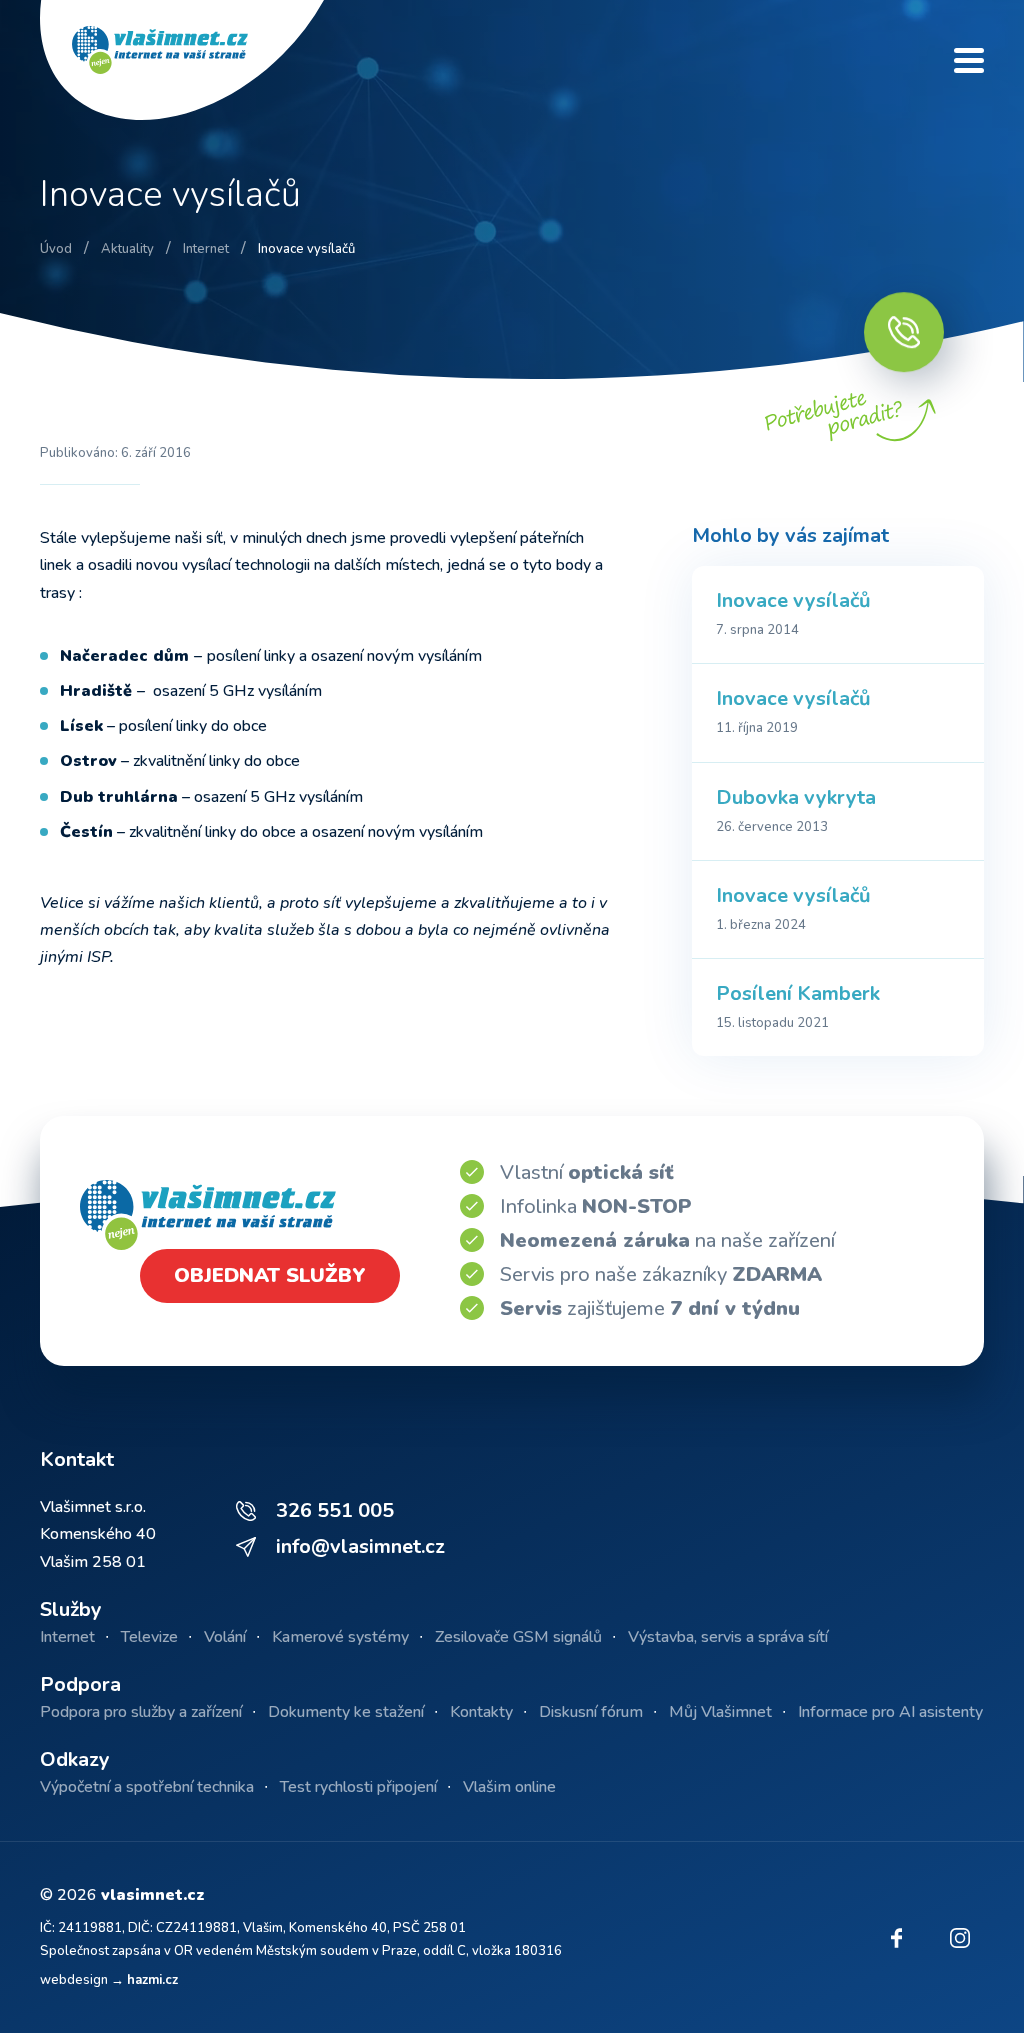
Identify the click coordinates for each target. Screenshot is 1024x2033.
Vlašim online (509, 1787)
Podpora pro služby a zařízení (141, 1712)
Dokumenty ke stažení (346, 1712)
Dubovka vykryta (796, 797)
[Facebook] (896, 1938)
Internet (67, 1637)
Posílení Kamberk (798, 993)
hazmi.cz (152, 1980)
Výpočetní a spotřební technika (147, 1787)
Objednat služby (270, 1275)
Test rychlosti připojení (358, 1787)
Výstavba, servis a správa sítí (728, 1637)
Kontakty (481, 1712)
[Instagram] (960, 1938)
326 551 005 (335, 1510)
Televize (149, 1637)
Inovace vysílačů (793, 600)
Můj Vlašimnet (720, 1712)
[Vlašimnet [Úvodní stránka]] (200, 60)
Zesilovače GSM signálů (518, 1637)
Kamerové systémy (340, 1637)
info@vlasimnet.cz (360, 1546)
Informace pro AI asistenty (890, 1712)
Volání (225, 1637)
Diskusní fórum (591, 1712)
